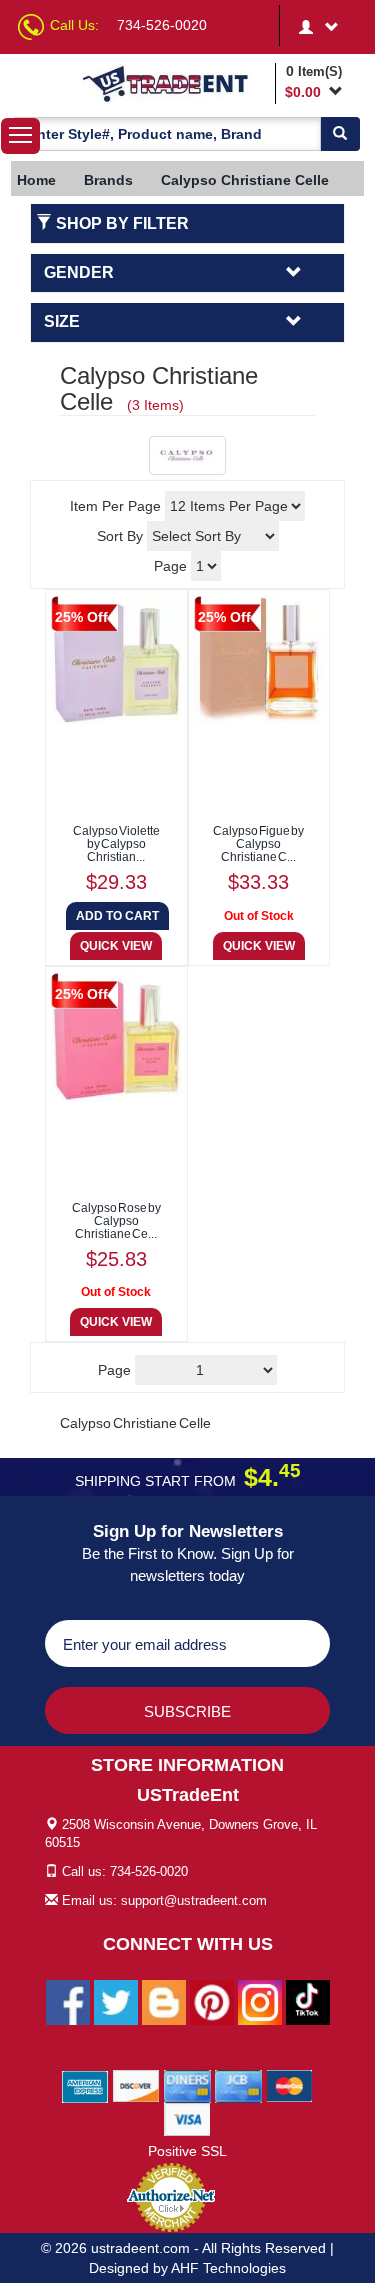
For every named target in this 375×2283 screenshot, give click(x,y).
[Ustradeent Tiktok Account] (308, 2001)
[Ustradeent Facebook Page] (68, 2001)
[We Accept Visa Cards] (187, 2118)
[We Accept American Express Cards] (85, 2085)
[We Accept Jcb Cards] (238, 2085)
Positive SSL (187, 2151)
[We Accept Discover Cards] (136, 2085)
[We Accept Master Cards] (289, 2085)
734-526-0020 (162, 25)
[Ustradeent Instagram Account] (260, 2001)
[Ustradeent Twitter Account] (116, 2001)
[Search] (340, 134)
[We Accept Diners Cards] (187, 2085)
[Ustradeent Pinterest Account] (212, 2001)
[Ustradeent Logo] (175, 83)
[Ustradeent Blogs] (164, 2001)
